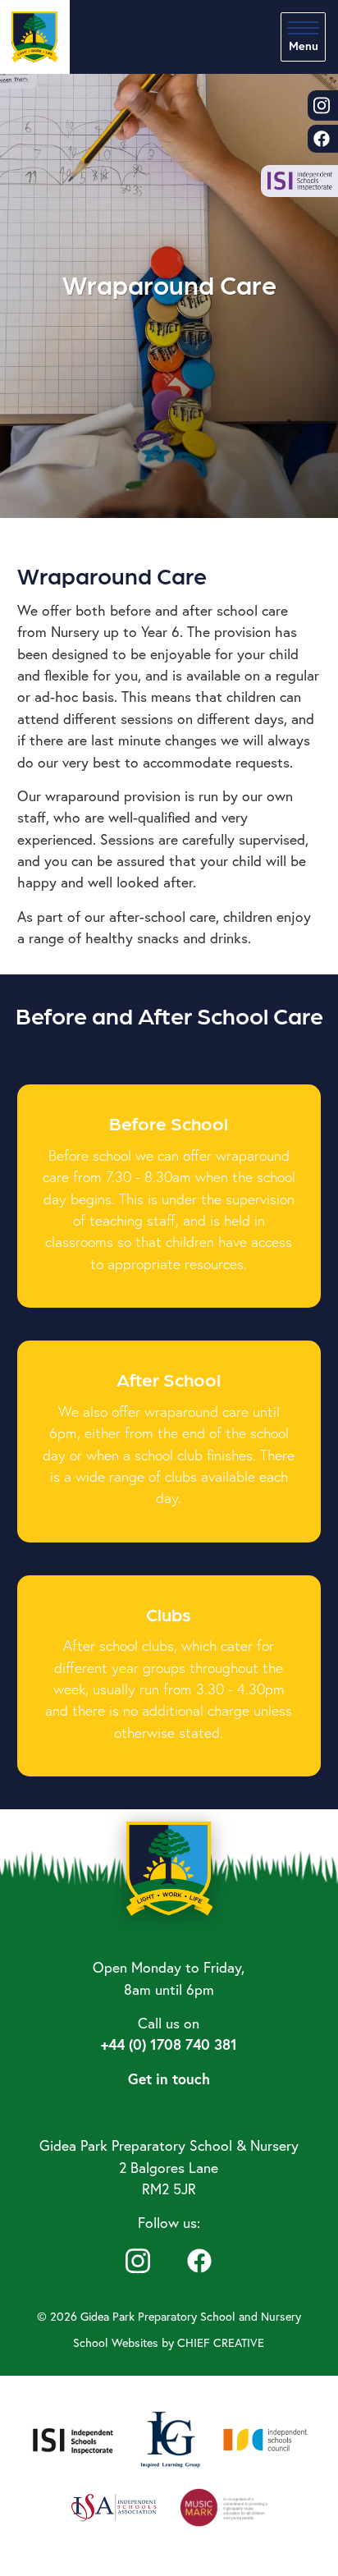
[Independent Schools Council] (266, 2438)
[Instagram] (138, 2259)
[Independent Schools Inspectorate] (73, 2438)
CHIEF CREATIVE (221, 2342)
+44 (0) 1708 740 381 (169, 2044)
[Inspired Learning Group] (169, 2438)
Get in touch (169, 2079)
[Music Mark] (224, 2505)
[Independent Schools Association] (114, 2505)
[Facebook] (199, 2259)
